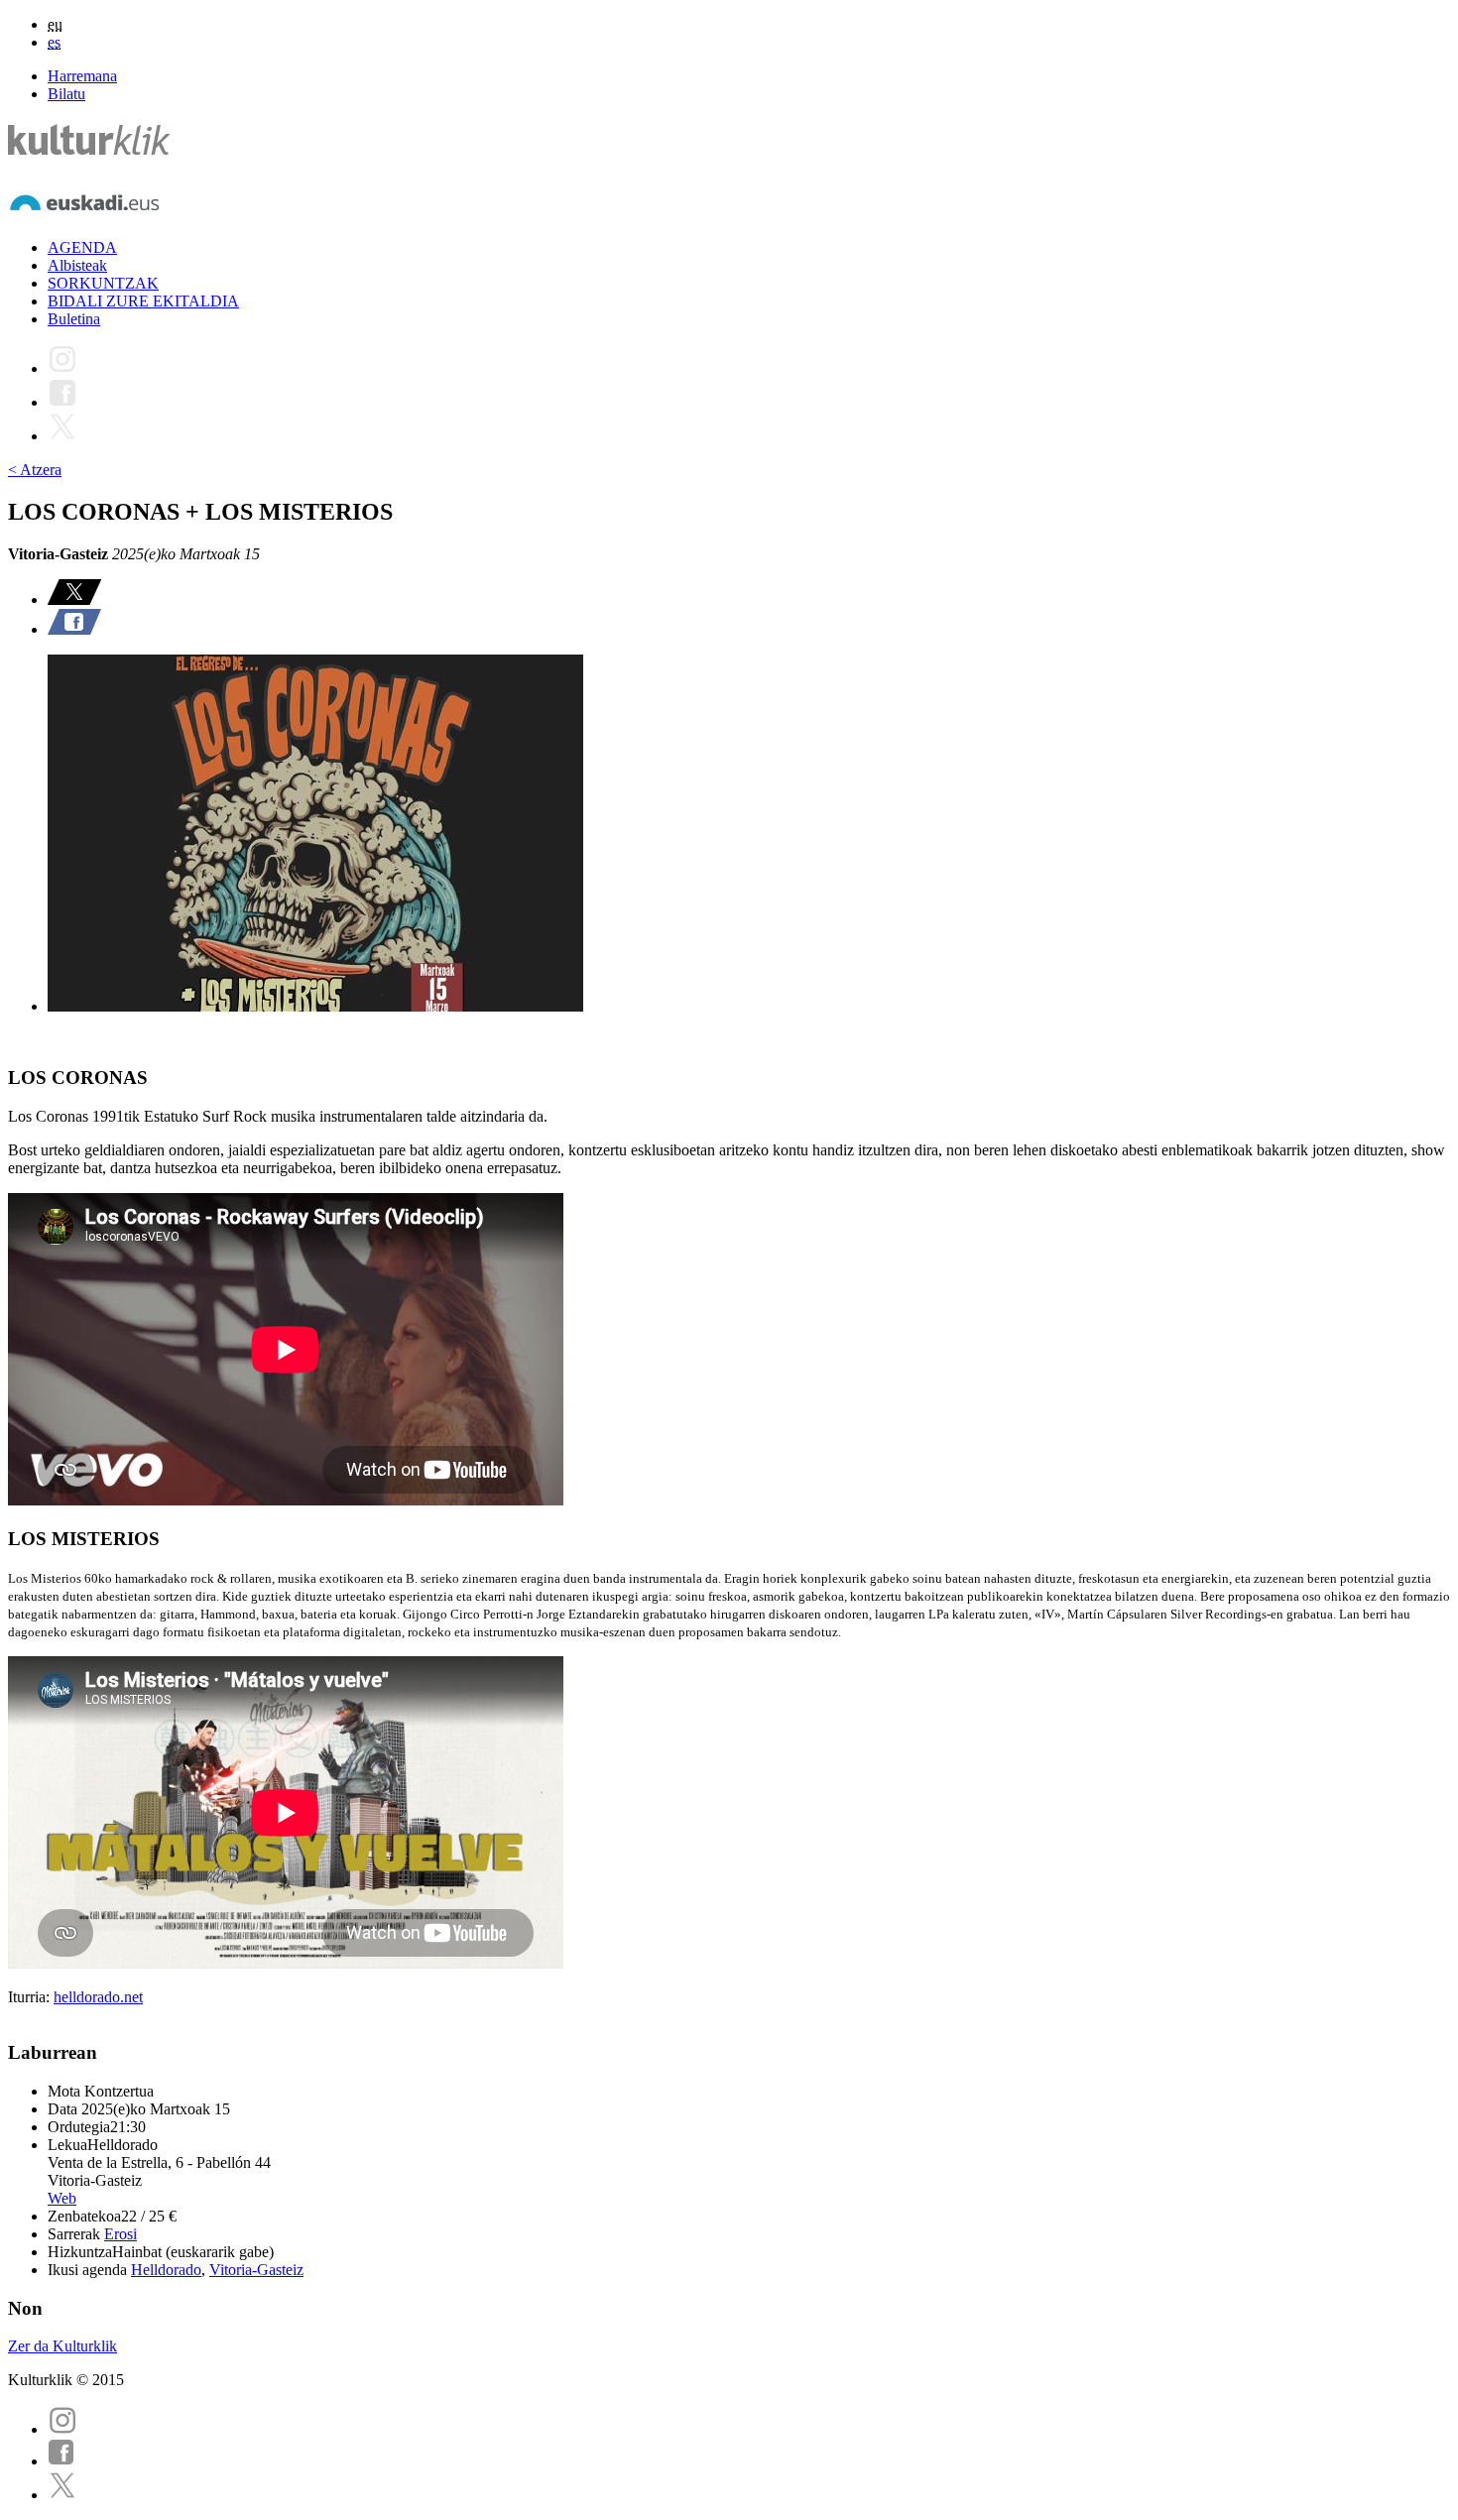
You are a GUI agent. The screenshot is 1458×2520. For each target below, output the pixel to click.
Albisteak (77, 265)
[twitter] (62, 2495)
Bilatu (66, 94)
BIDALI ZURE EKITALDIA (143, 301)
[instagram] (62, 2429)
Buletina (74, 319)
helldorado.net (98, 1997)
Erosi (121, 2234)
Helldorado (166, 2270)
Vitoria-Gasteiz (256, 2270)
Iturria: (31, 1997)
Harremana (82, 76)
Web (62, 2198)
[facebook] (61, 2461)
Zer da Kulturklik (62, 2346)
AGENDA (82, 247)
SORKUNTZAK (103, 283)
